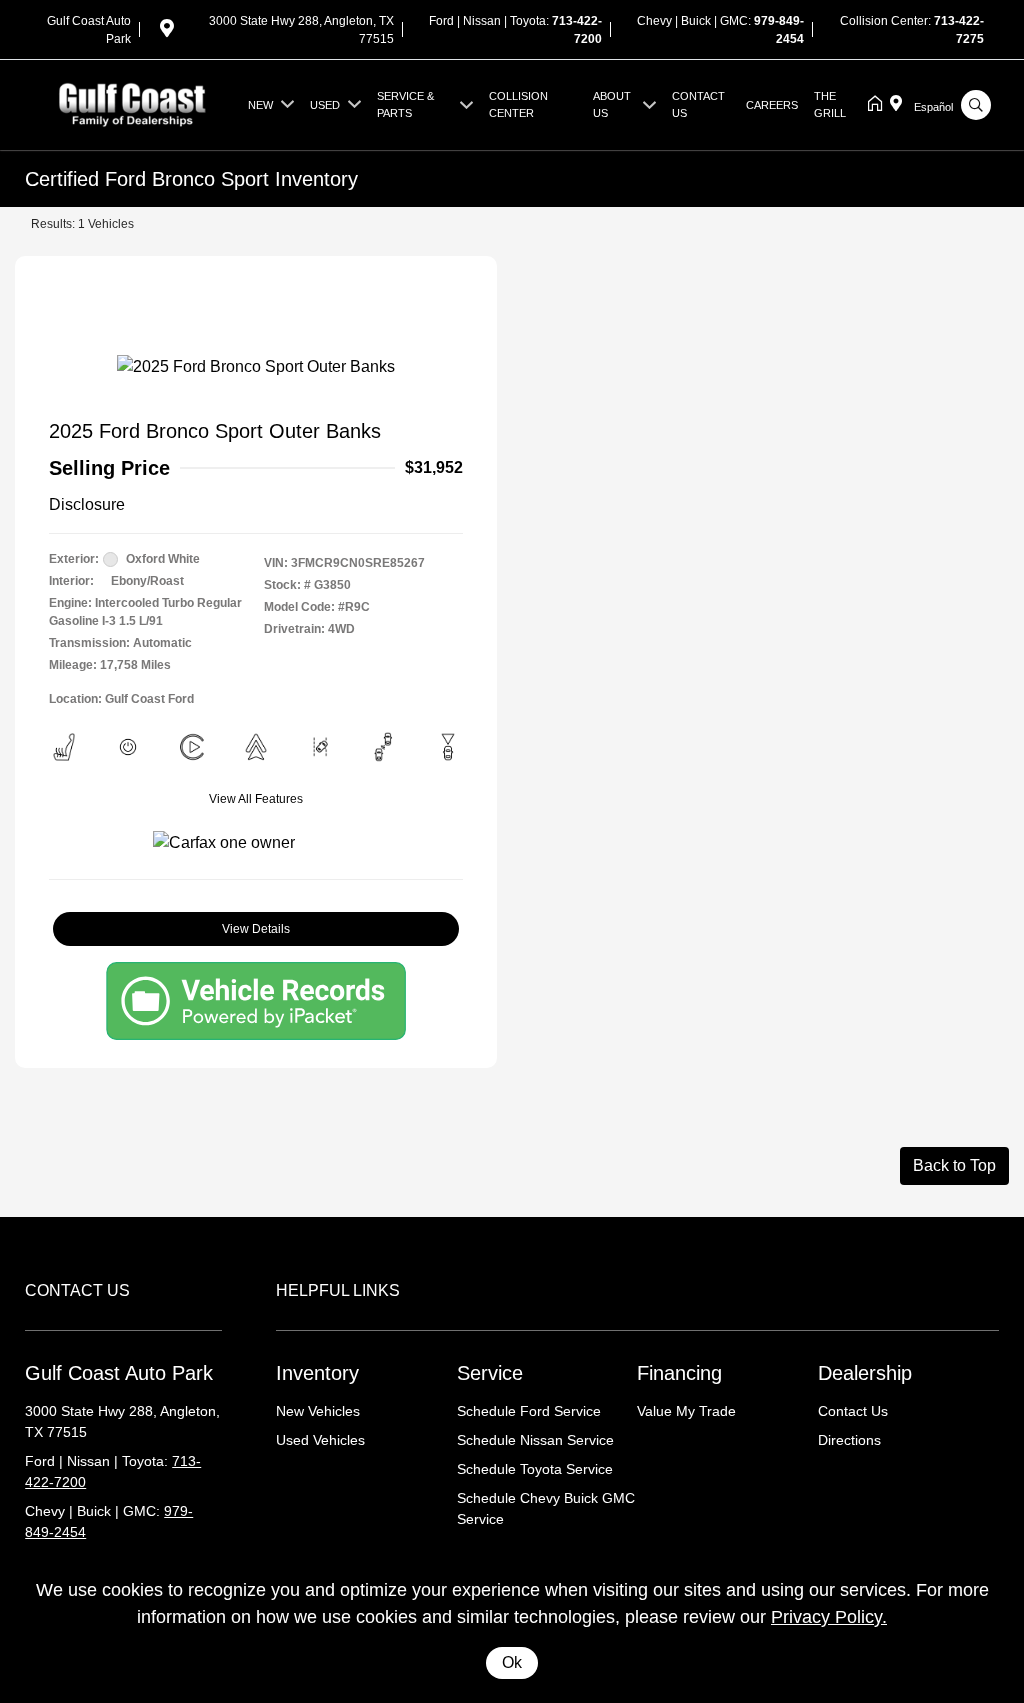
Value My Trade (686, 1411)
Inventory (317, 1373)
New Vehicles (318, 1411)
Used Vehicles (320, 1440)
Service (490, 1373)
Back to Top (954, 1165)
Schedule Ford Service (529, 1411)
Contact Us (853, 1411)
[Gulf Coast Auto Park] (132, 103)
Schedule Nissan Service (535, 1440)
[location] (167, 32)
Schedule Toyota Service (535, 1469)
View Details (256, 929)
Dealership (865, 1373)
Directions (849, 1440)
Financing (679, 1373)
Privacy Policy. (829, 1617)
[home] (879, 105)
